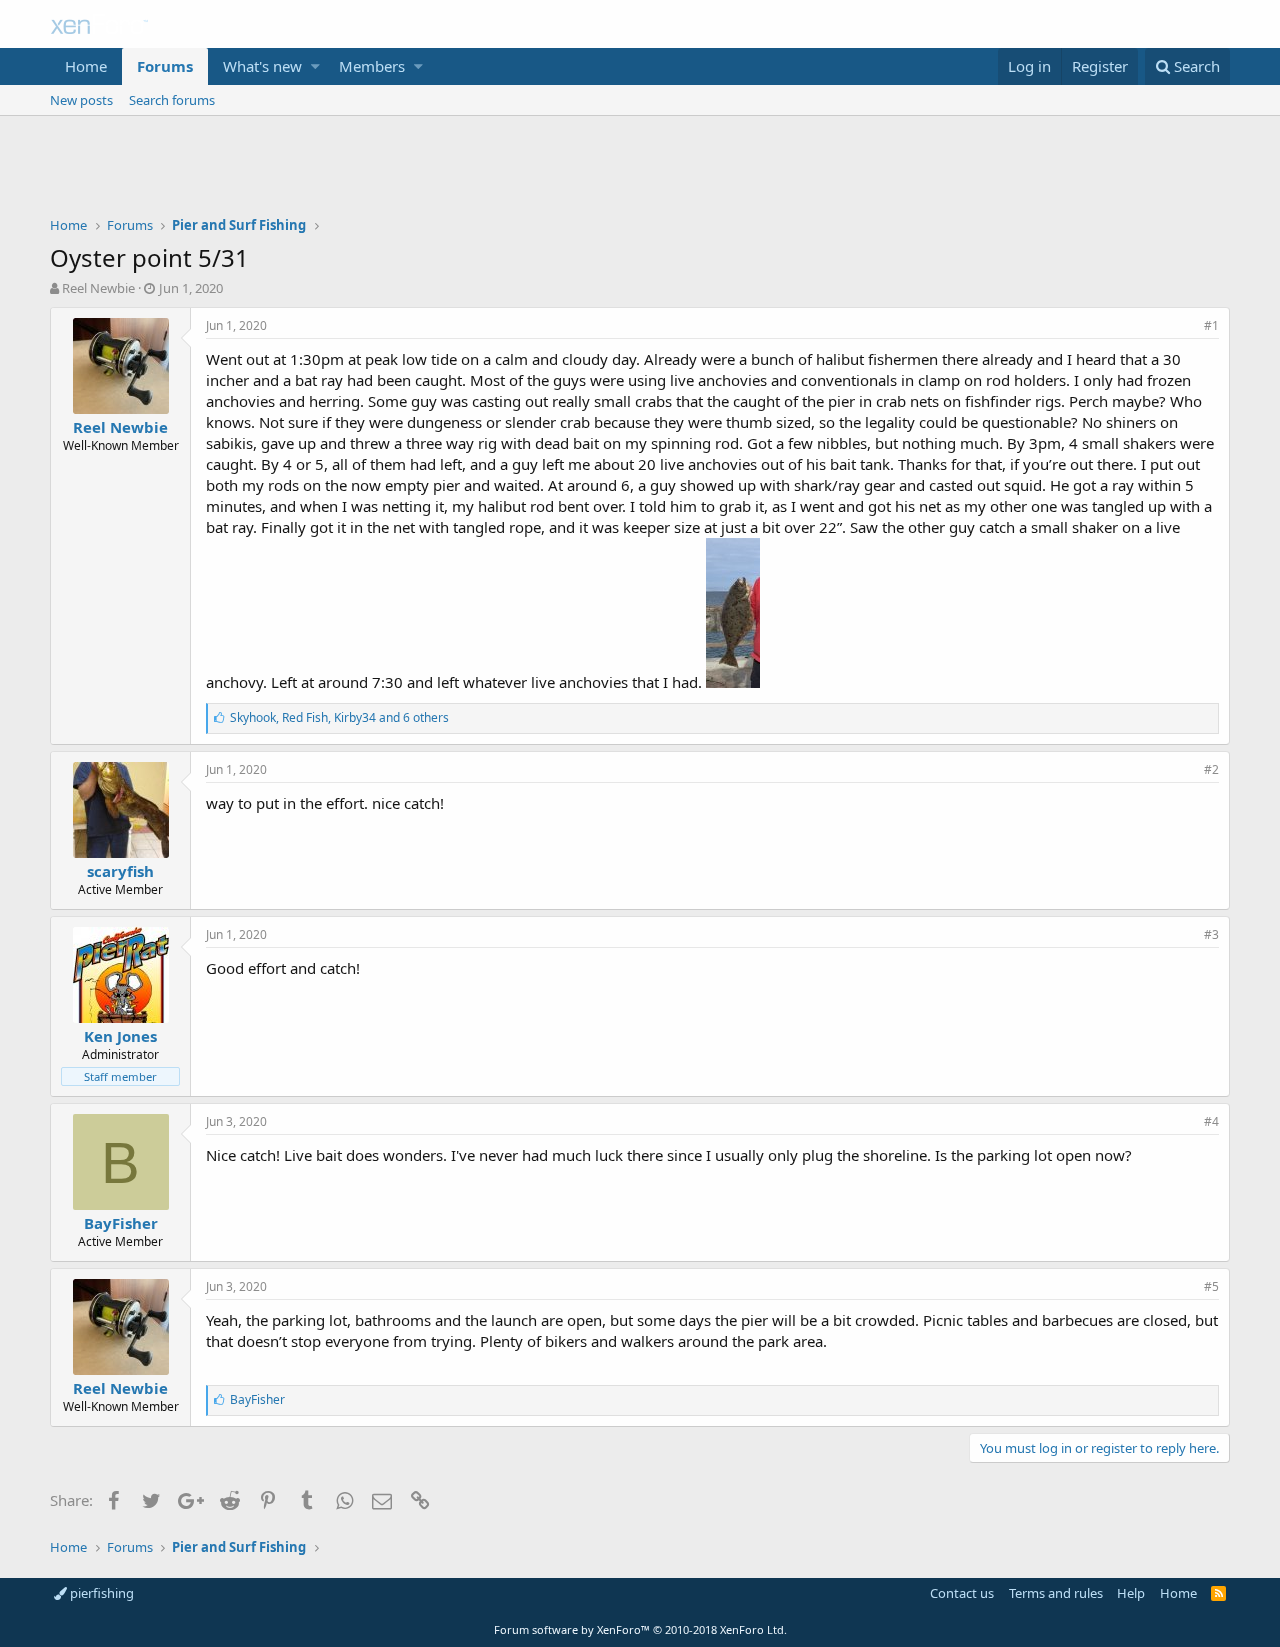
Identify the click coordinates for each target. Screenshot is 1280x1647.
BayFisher (121, 1223)
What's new (262, 66)
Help (1131, 1593)
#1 (1211, 325)
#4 (1211, 1121)
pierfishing (100, 1593)
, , (339, 717)
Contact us (962, 1593)
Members (372, 66)
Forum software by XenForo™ (640, 1629)
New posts (81, 100)
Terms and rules (1056, 1593)
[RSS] (1218, 1593)
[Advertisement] (640, 171)
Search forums (172, 100)
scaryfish (120, 871)
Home (86, 66)
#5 (1211, 1286)
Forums (165, 66)
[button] (315, 66)
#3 (1211, 934)
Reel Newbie (98, 288)
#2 (1211, 769)
